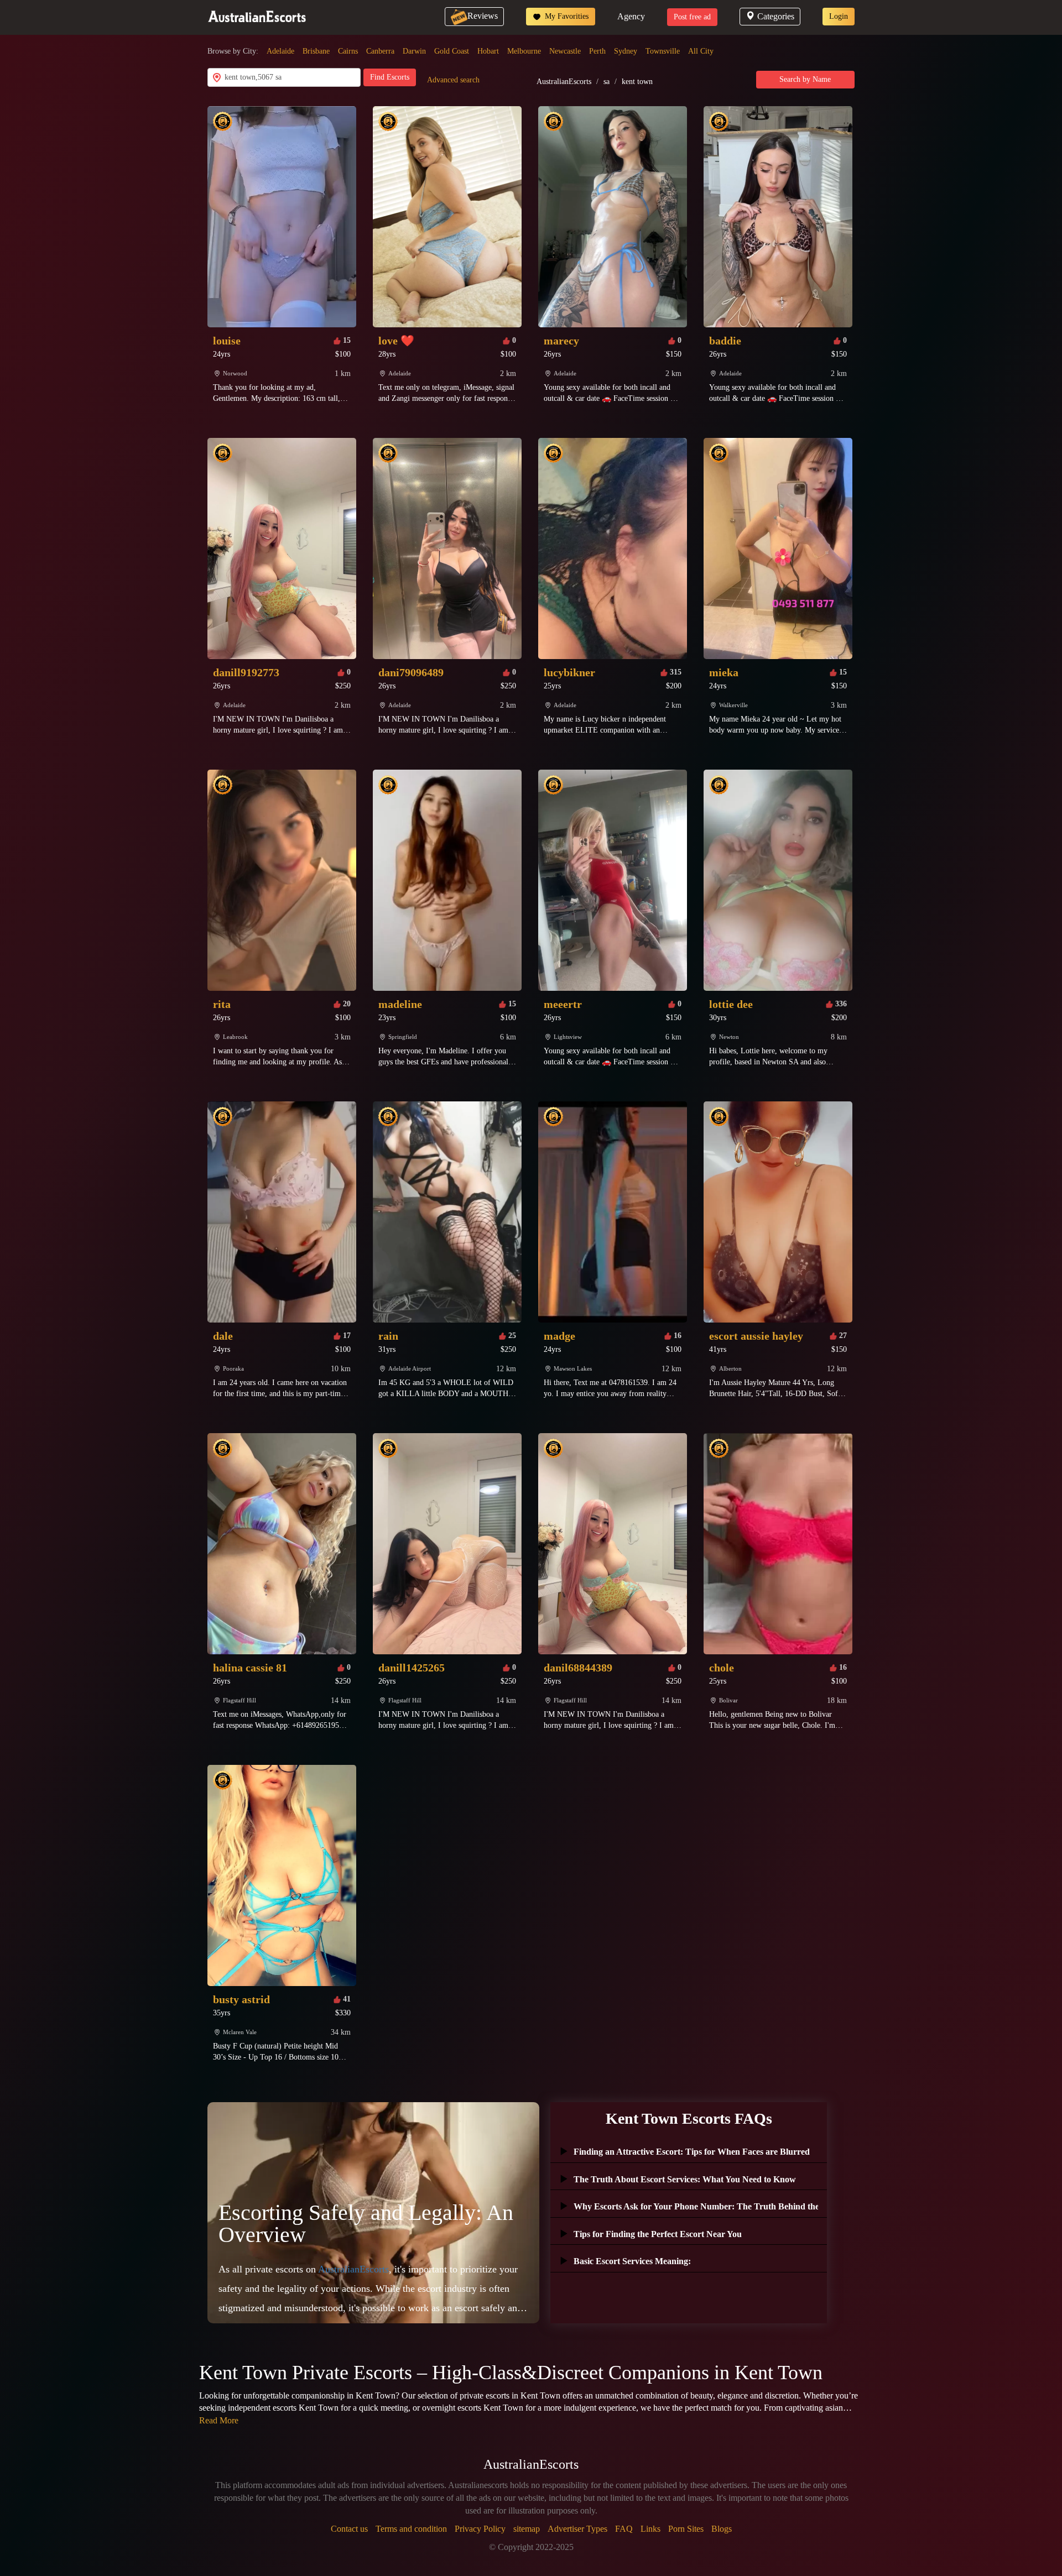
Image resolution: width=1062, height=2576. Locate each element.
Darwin (414, 51)
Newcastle (565, 51)
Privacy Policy (480, 2529)
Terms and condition (411, 2529)
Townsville (663, 51)
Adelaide (280, 51)
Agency (631, 16)
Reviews (483, 16)
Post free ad (692, 17)
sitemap (527, 2529)
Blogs (722, 2529)
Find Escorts (390, 77)
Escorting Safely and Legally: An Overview (366, 2224)
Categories (776, 16)
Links (650, 2529)
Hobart (488, 51)
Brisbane (316, 51)
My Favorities (566, 16)
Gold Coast (452, 51)
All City (701, 51)
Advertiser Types (577, 2529)
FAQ (624, 2529)
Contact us (349, 2529)
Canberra (380, 51)
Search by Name (805, 79)
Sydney (626, 51)
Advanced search (453, 80)
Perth (597, 51)
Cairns (348, 51)
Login (839, 16)
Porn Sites (686, 2529)
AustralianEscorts (564, 82)
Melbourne (524, 51)
